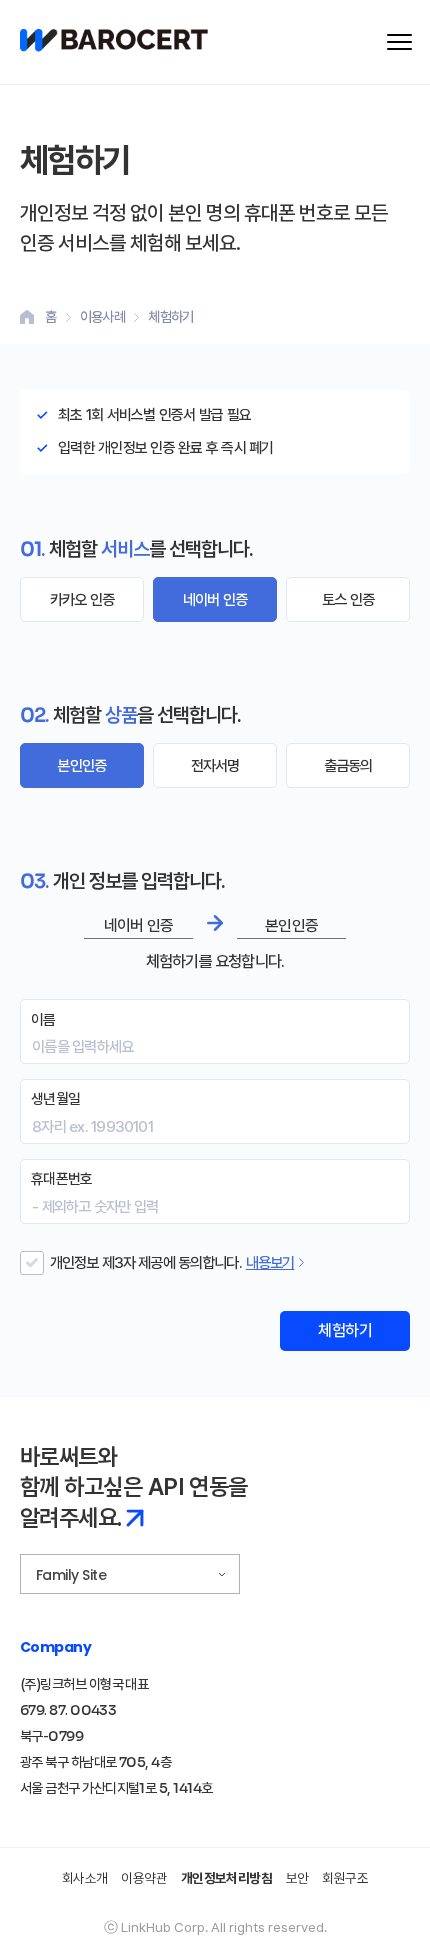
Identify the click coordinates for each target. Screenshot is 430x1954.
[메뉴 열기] (399, 42)
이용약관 (144, 1878)
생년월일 (55, 1099)
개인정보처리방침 (227, 1878)
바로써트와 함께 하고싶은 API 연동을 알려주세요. (134, 1487)
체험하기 (345, 1330)
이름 (43, 1020)
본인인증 (81, 765)
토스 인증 (348, 599)
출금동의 (348, 765)
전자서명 (215, 765)
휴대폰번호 (61, 1179)
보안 (297, 1878)
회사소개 (85, 1878)
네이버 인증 (215, 599)
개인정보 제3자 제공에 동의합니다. (146, 1262)
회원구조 (345, 1878)
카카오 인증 (82, 599)
